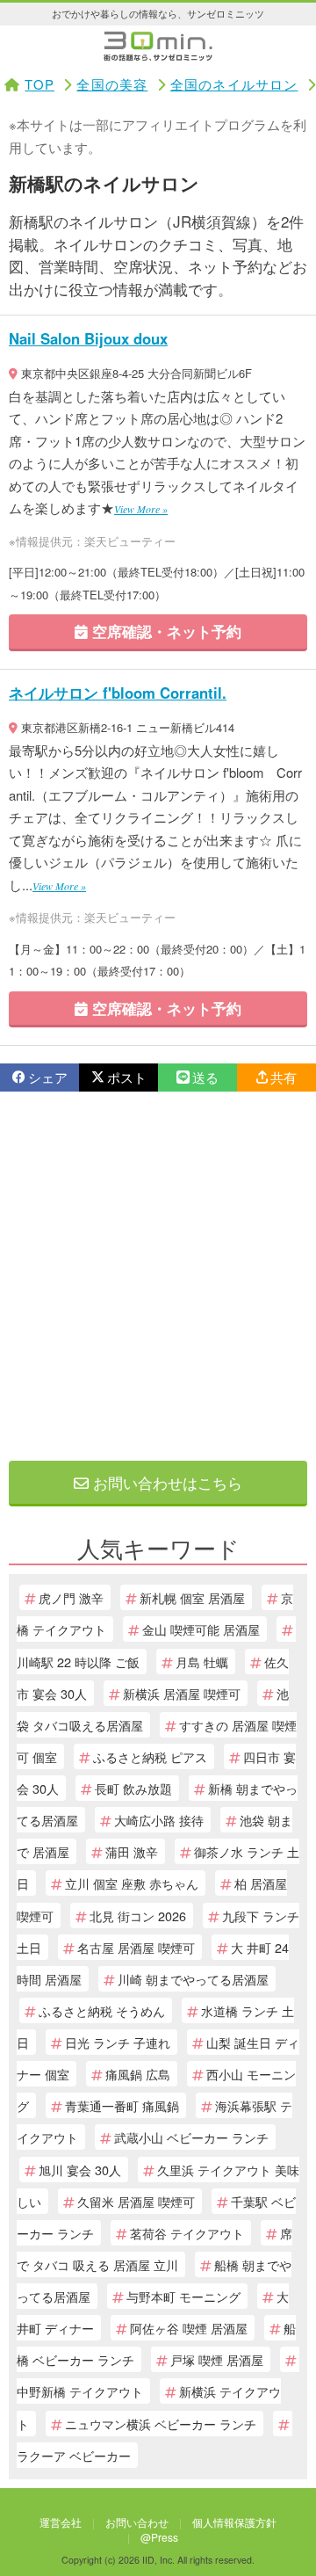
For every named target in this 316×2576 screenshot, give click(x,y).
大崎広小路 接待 (159, 1820)
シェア (48, 1077)
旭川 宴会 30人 (80, 2170)
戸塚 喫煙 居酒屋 (217, 2359)
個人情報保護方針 (234, 2522)
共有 (284, 1077)
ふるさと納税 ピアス (150, 1756)
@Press (159, 2537)
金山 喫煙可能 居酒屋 (201, 1629)
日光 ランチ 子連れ (118, 2042)
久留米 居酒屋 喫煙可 (136, 2201)
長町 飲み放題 (133, 1788)
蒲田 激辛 (132, 1851)
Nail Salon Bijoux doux (88, 338)
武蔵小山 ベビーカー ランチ (191, 2137)
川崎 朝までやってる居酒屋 (193, 1979)
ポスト (127, 1077)
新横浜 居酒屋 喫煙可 (182, 1693)
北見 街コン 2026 (138, 1916)
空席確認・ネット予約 (165, 631)
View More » (141, 509)
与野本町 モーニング (183, 2296)
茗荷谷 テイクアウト (187, 2233)
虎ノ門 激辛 (71, 1597)
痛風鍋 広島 (138, 2074)
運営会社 (61, 2522)
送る (205, 1077)
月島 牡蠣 (202, 1662)
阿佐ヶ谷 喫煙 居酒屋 (189, 2328)
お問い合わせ (137, 2522)
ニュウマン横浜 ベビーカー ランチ (161, 2424)
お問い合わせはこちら (165, 1482)
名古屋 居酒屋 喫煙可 (136, 1947)
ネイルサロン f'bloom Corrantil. (118, 693)
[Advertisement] (158, 1276)
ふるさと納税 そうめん (102, 2010)
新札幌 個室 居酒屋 (192, 1597)
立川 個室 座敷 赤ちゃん (132, 1883)
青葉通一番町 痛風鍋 (122, 2105)
